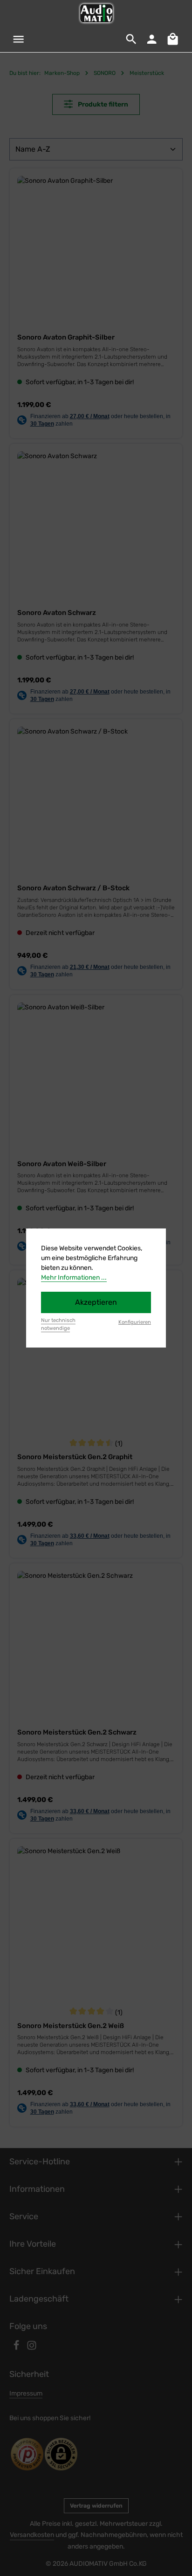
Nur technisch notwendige (58, 1324)
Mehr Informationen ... (74, 1278)
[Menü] (19, 39)
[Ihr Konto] (152, 39)
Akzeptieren (96, 1302)
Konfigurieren (135, 1322)
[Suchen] (131, 39)
